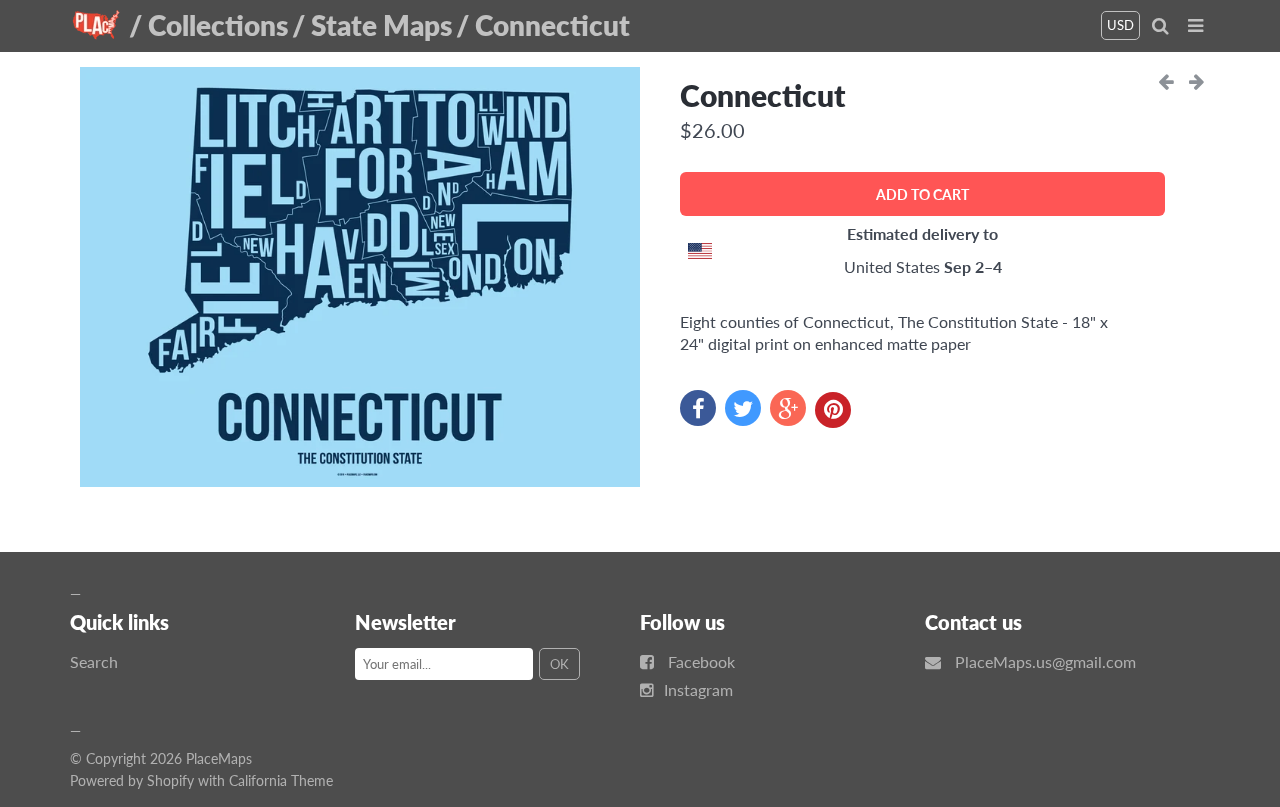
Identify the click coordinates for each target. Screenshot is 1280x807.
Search (94, 661)
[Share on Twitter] (743, 408)
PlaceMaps (219, 758)
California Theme (281, 780)
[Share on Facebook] (698, 408)
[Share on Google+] (788, 408)
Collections (218, 25)
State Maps (381, 25)
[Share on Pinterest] (833, 410)
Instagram (698, 689)
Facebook (701, 661)
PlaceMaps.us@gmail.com (1045, 661)
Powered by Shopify (132, 780)
